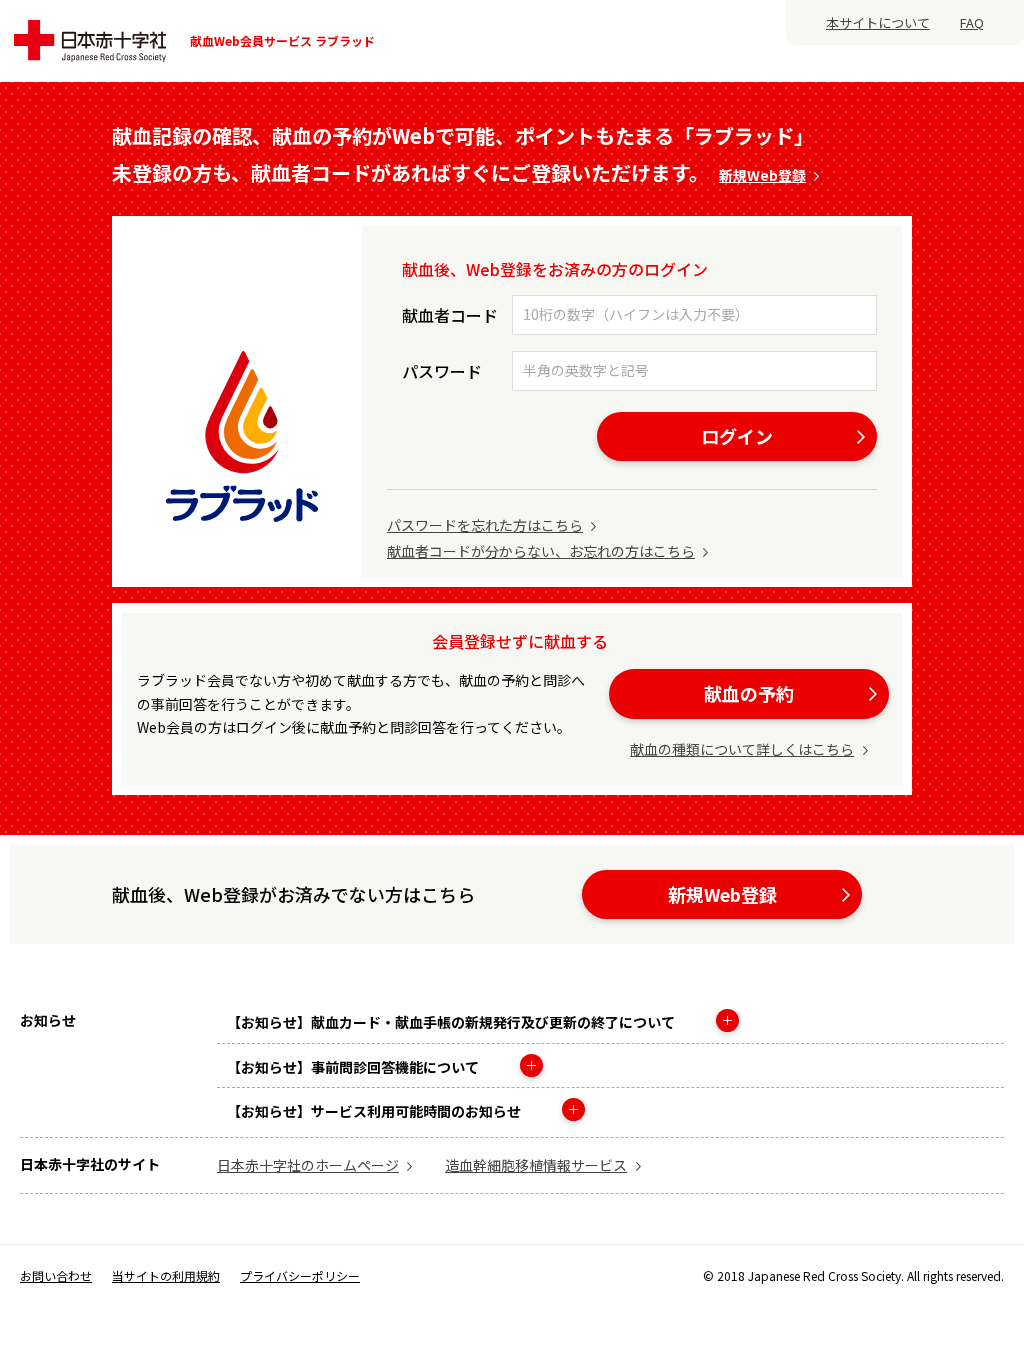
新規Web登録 (762, 175)
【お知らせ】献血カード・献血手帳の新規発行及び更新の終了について (452, 1022)
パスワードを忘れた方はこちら (485, 525)
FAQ (972, 22)
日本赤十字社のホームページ (308, 1165)
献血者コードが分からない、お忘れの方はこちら (541, 551)
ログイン (737, 436)
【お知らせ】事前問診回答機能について (354, 1067)
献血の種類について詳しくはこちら (742, 749)
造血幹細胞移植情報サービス (536, 1165)
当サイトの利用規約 (166, 1276)
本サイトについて (878, 22)
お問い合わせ (56, 1276)
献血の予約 (749, 693)
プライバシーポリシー (300, 1275)
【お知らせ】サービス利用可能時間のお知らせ (375, 1111)
